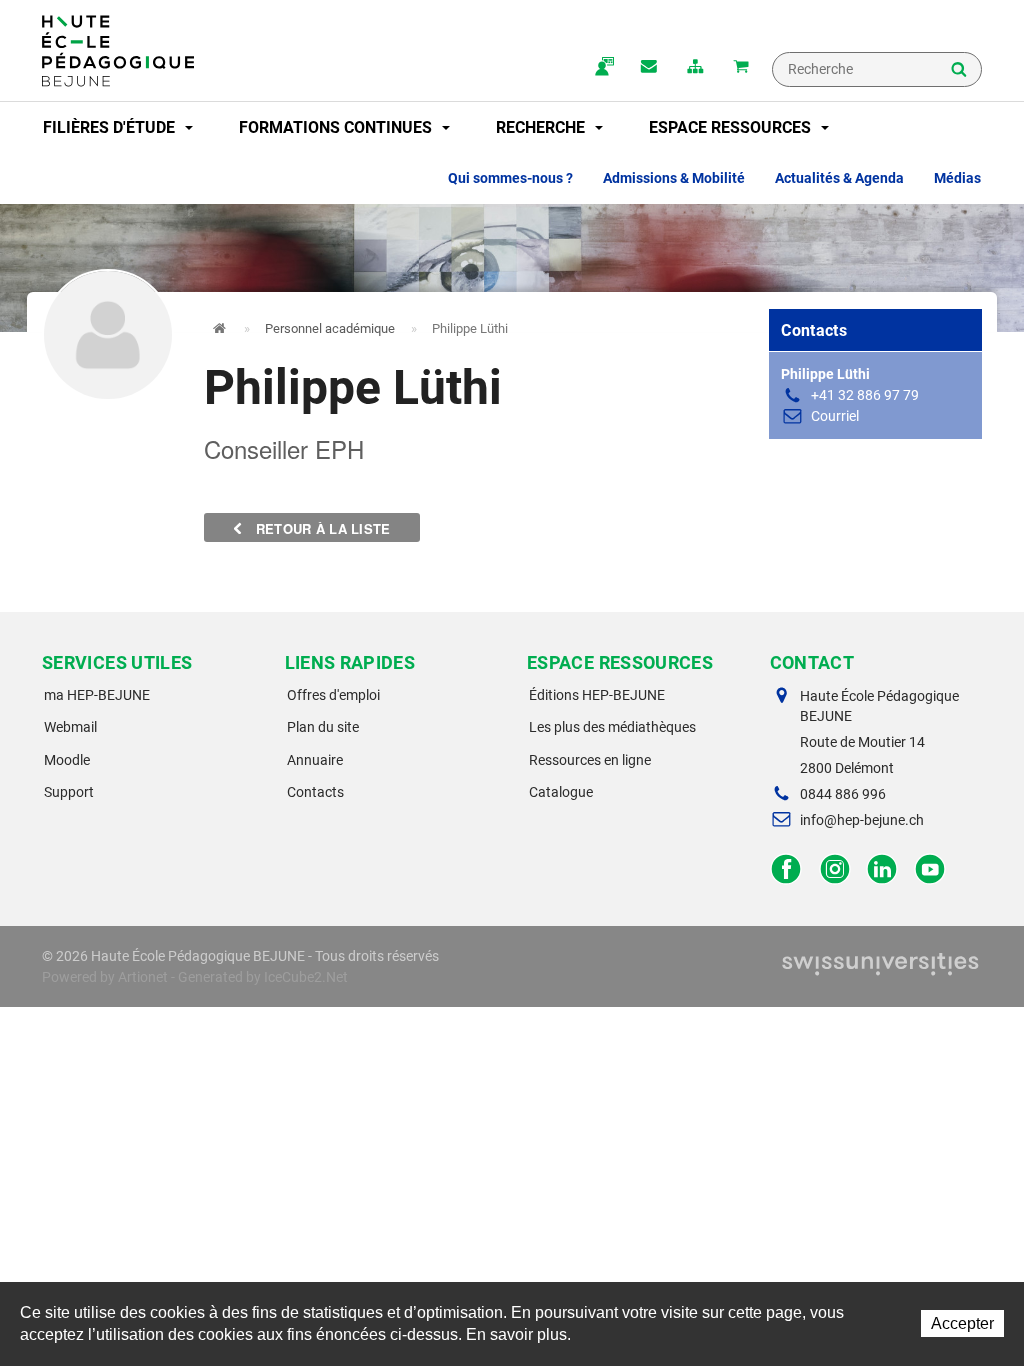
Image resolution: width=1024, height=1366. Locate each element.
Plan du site (323, 727)
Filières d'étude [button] (111, 127)
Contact (649, 68)
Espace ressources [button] (732, 127)
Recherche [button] (542, 127)
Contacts (315, 792)
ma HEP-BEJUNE (97, 695)
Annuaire (315, 760)
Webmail (70, 727)
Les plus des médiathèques (612, 727)
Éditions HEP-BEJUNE (597, 695)
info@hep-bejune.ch (862, 820)
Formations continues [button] (337, 127)
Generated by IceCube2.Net (263, 977)
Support (69, 792)
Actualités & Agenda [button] (839, 178)
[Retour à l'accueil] (118, 51)
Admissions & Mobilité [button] (674, 178)
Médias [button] (957, 178)
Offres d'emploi (333, 695)
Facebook (786, 869)
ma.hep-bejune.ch (603, 68)
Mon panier (741, 68)
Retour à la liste (321, 528)
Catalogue (561, 792)
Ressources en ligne (590, 760)
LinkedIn (882, 869)
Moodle (67, 760)
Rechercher (959, 71)
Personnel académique (330, 328)
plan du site (695, 68)
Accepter (962, 1323)
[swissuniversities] (880, 968)
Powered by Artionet (105, 977)
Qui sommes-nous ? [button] (510, 178)
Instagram (834, 869)
